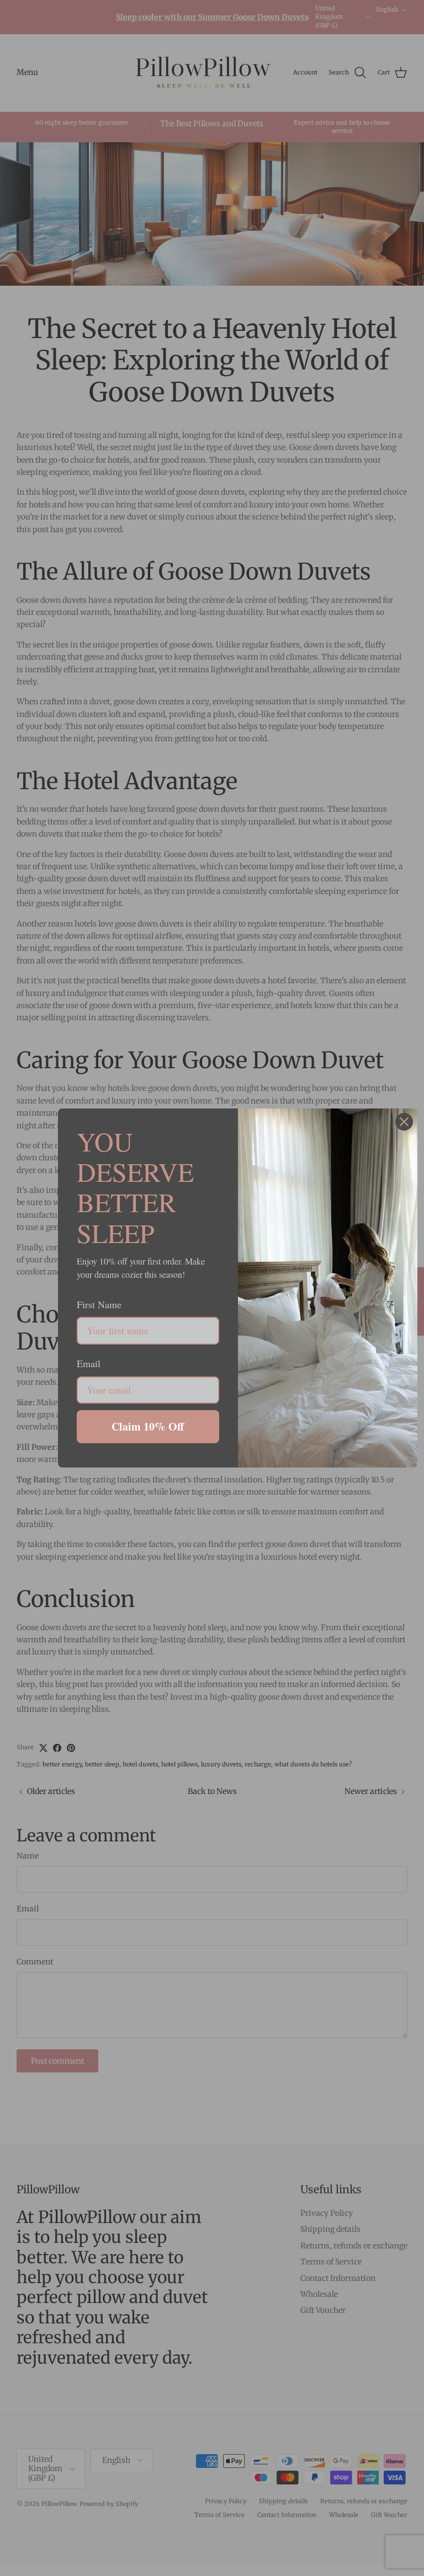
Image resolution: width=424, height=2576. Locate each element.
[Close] (404, 1122)
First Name (99, 1304)
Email (89, 1363)
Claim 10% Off (148, 1426)
